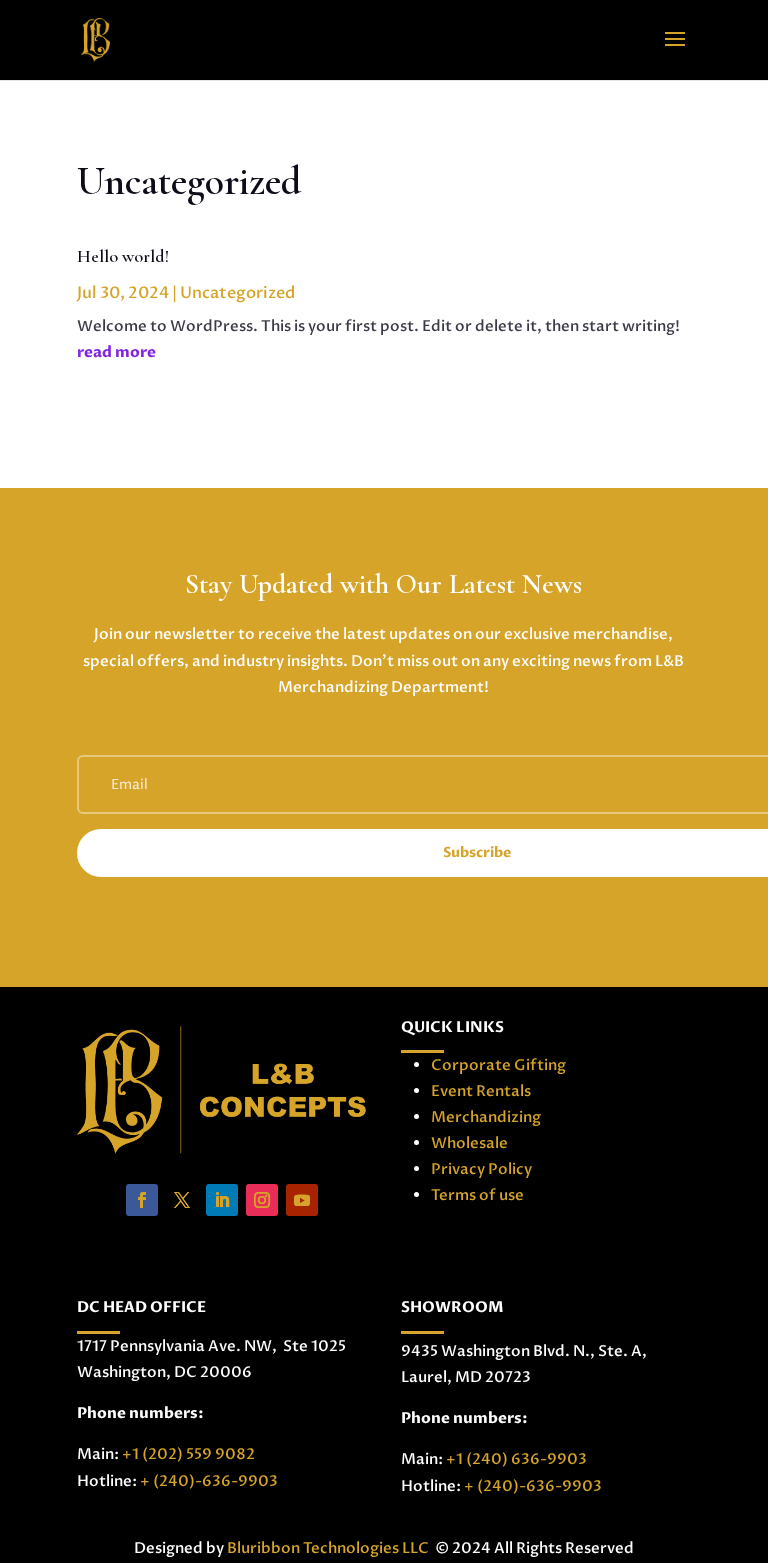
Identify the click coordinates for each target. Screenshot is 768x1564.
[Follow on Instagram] (262, 1200)
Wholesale (469, 1143)
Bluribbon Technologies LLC (329, 1548)
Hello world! (123, 256)
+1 (188, 1454)
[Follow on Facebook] (142, 1200)
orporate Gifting (504, 1065)
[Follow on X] (182, 1200)
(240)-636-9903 (214, 1481)
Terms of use (477, 1195)
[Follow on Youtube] (302, 1200)
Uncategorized (237, 293)
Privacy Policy (481, 1169)
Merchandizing (486, 1117)
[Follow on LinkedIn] (222, 1200)
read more (116, 352)
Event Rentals (481, 1091)
